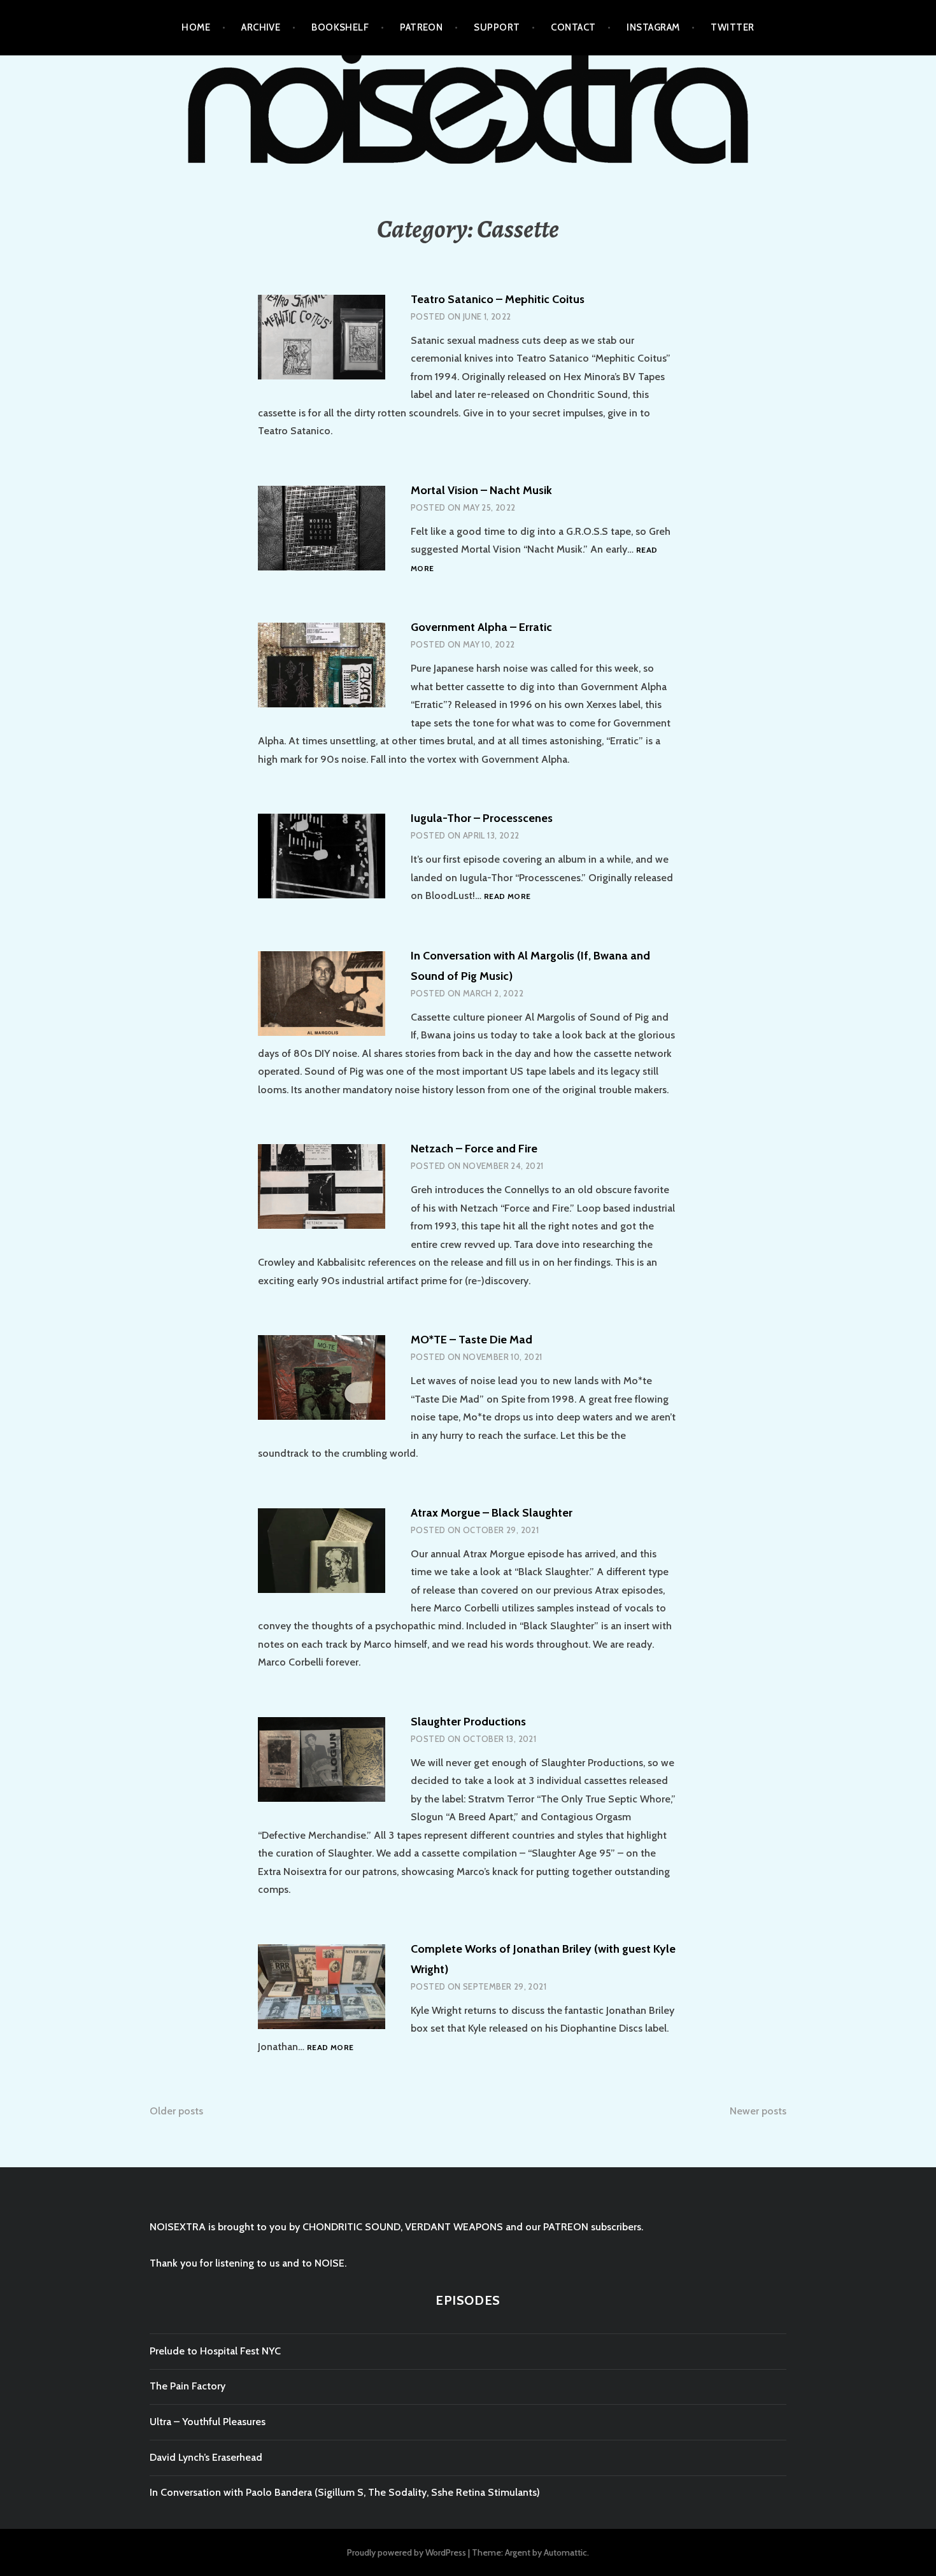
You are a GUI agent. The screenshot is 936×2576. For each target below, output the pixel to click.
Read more (507, 897)
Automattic (565, 2552)
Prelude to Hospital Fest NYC (215, 2351)
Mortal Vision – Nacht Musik (481, 490)
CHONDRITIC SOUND (351, 2227)
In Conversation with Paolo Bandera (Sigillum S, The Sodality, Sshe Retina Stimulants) (345, 2492)
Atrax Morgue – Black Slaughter (492, 1513)
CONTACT (573, 27)
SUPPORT (497, 27)
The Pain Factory (188, 2386)
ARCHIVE (261, 27)
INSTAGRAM (653, 27)
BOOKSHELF (340, 27)
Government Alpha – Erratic (481, 627)
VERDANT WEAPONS (454, 2227)
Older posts (176, 2111)
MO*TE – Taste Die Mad (472, 1340)
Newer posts (758, 2111)
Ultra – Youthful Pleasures (208, 2422)
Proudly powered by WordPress (407, 2552)
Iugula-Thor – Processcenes (482, 818)
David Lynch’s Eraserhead (206, 2457)
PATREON (421, 27)
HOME (196, 27)
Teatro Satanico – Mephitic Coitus (498, 299)
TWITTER (732, 27)
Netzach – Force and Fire (474, 1149)
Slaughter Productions (468, 1722)
